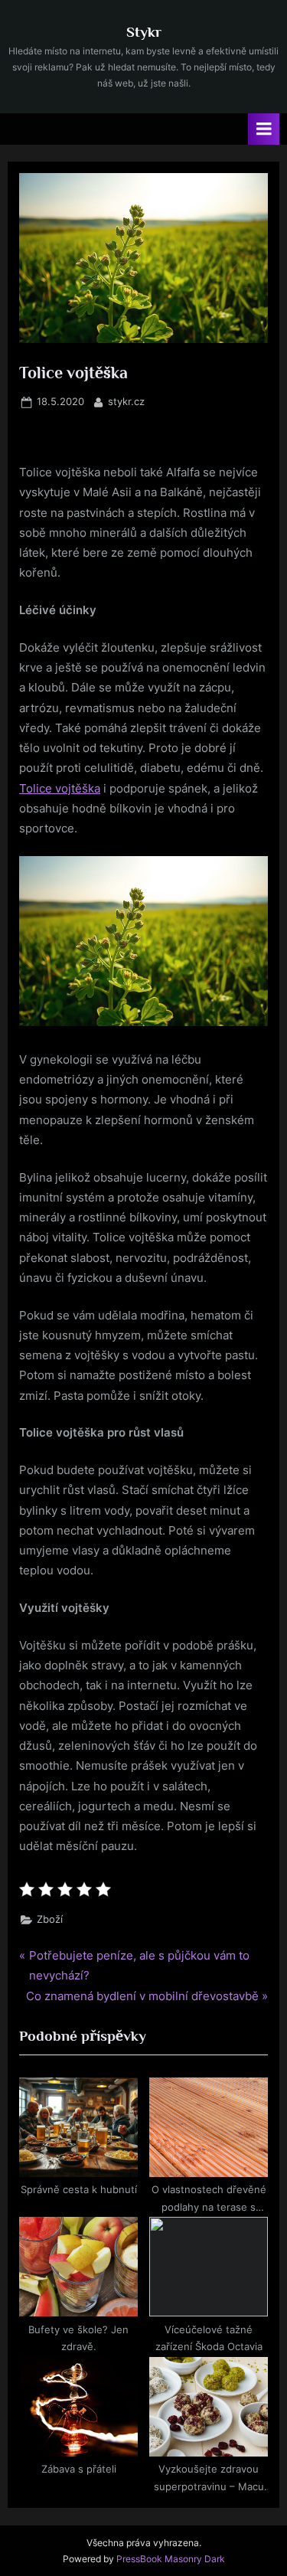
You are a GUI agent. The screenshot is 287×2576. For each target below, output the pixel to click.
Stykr (144, 31)
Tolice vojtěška (60, 788)
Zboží (50, 1919)
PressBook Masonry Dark (171, 2559)
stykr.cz (126, 401)
